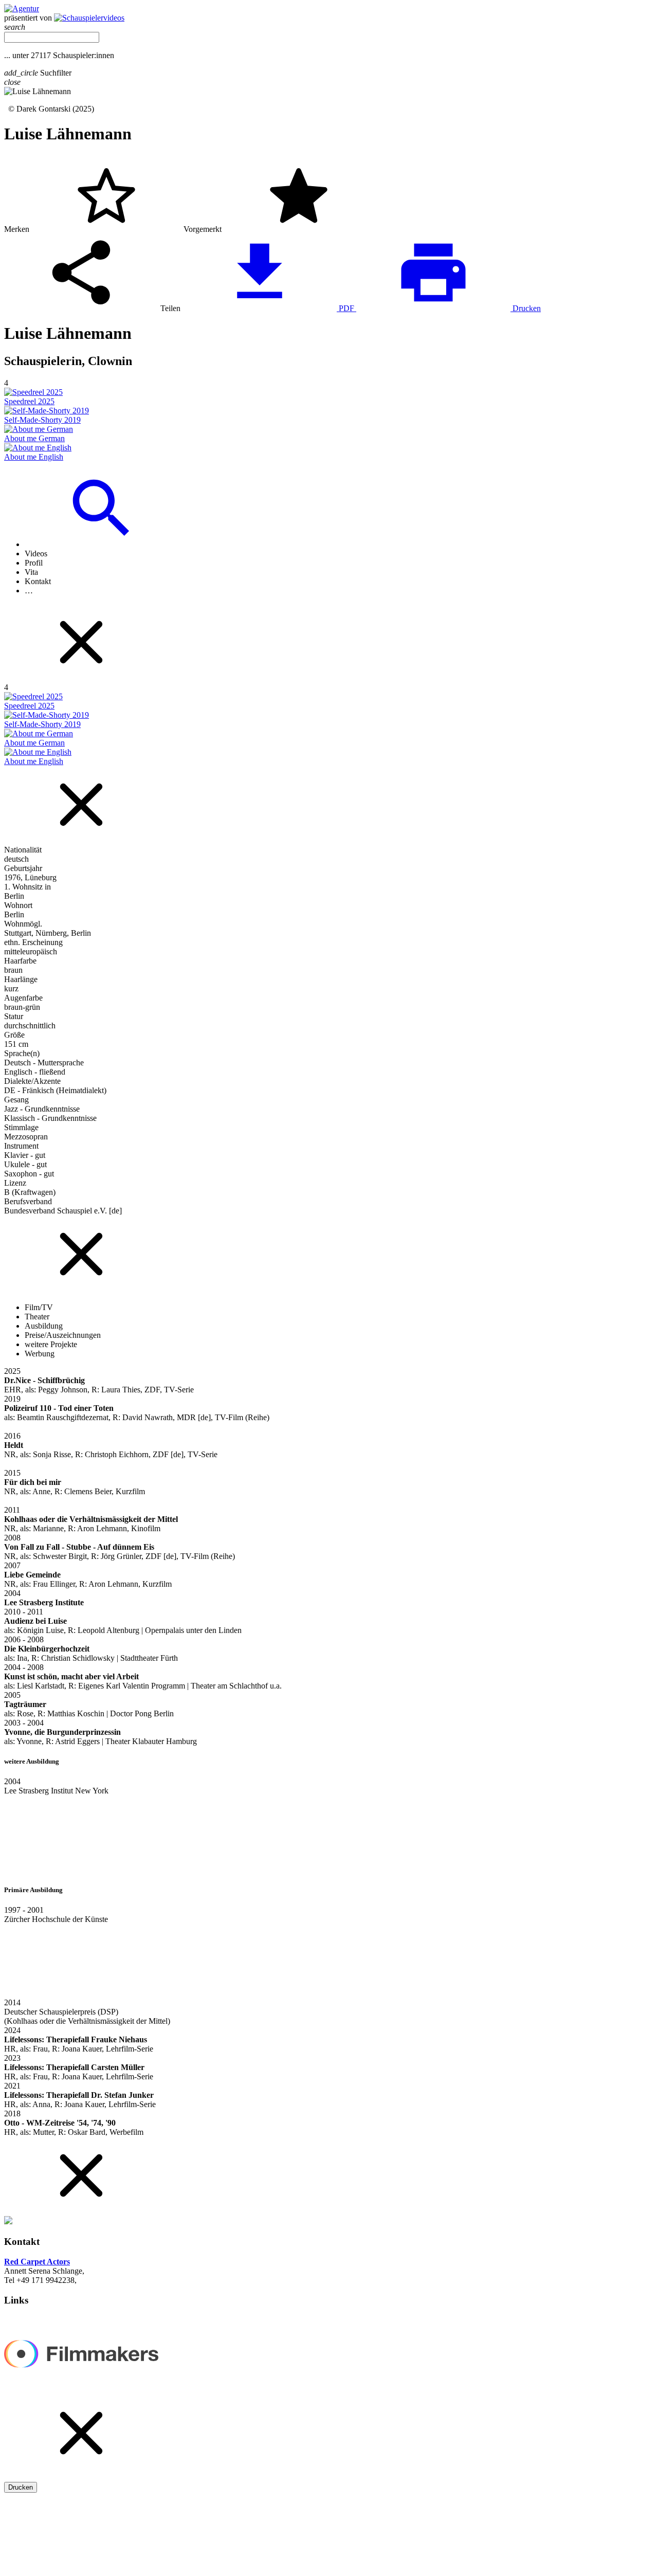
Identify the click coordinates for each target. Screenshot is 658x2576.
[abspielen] (329, 1427)
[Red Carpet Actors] (22, 8)
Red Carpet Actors (37, 2262)
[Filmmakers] (81, 2390)
